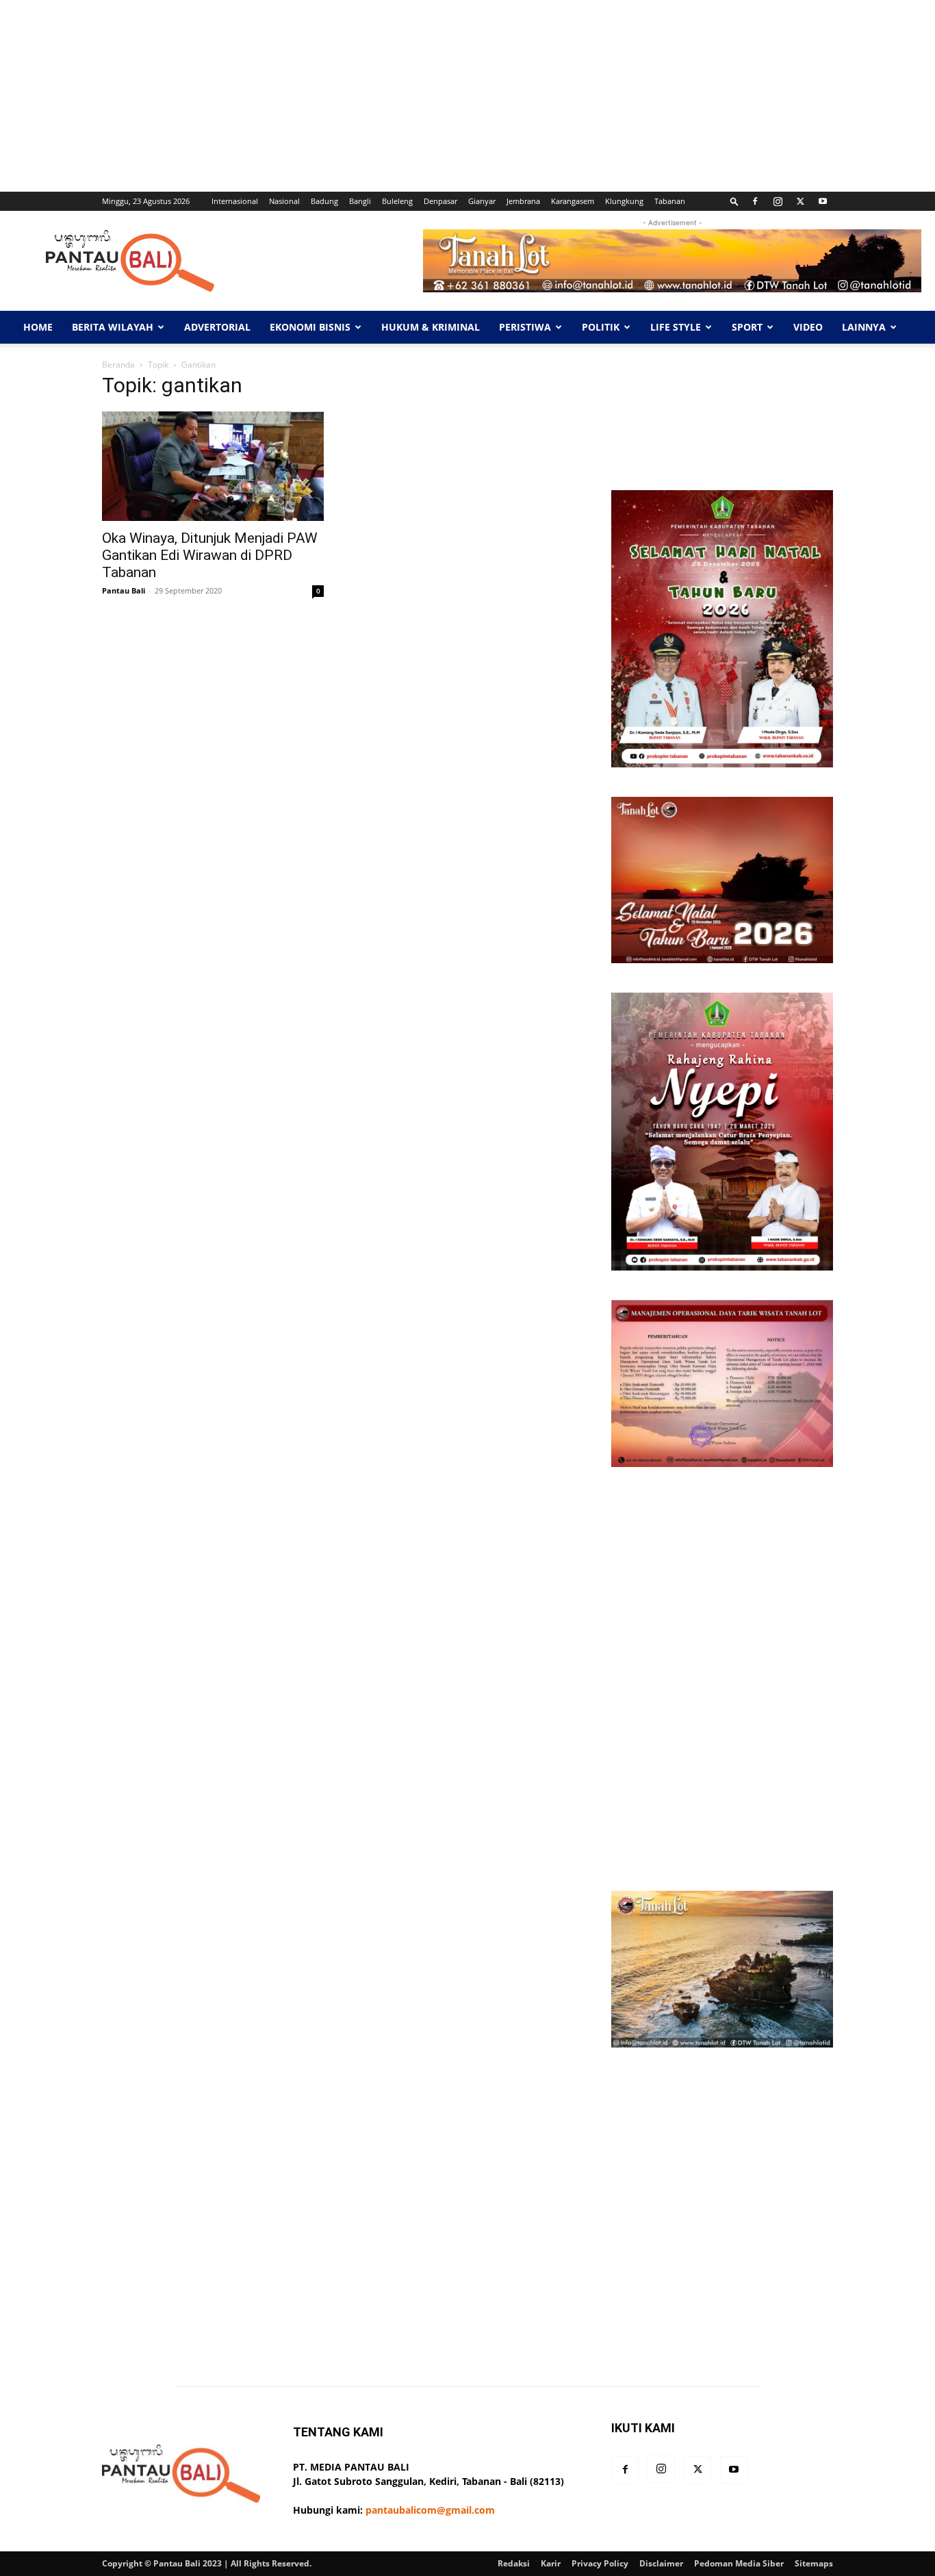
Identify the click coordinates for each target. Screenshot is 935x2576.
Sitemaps (814, 2563)
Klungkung (624, 201)
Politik (601, 327)
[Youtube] (823, 201)
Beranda (118, 365)
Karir (551, 2563)
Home (38, 327)
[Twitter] (800, 201)
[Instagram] (778, 201)
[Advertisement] (411, 96)
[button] (734, 201)
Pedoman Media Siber (739, 2563)
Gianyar (482, 201)
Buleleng (397, 201)
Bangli (360, 201)
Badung (324, 201)
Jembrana (523, 201)
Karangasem (573, 201)
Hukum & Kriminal (431, 327)
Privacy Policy (600, 2563)
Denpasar (440, 201)
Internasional (235, 201)
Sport (747, 327)
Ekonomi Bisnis (310, 327)
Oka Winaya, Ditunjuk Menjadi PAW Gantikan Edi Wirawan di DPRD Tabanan (210, 555)
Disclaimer (661, 2563)
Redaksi (514, 2563)
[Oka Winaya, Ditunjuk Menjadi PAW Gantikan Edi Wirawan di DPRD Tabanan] (213, 466)
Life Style (676, 327)
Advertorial (217, 327)
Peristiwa (525, 327)
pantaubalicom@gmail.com (430, 2510)
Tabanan (670, 201)
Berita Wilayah (113, 327)
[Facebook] (755, 201)
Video (808, 327)
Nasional (284, 201)
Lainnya (864, 327)
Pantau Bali (124, 590)
